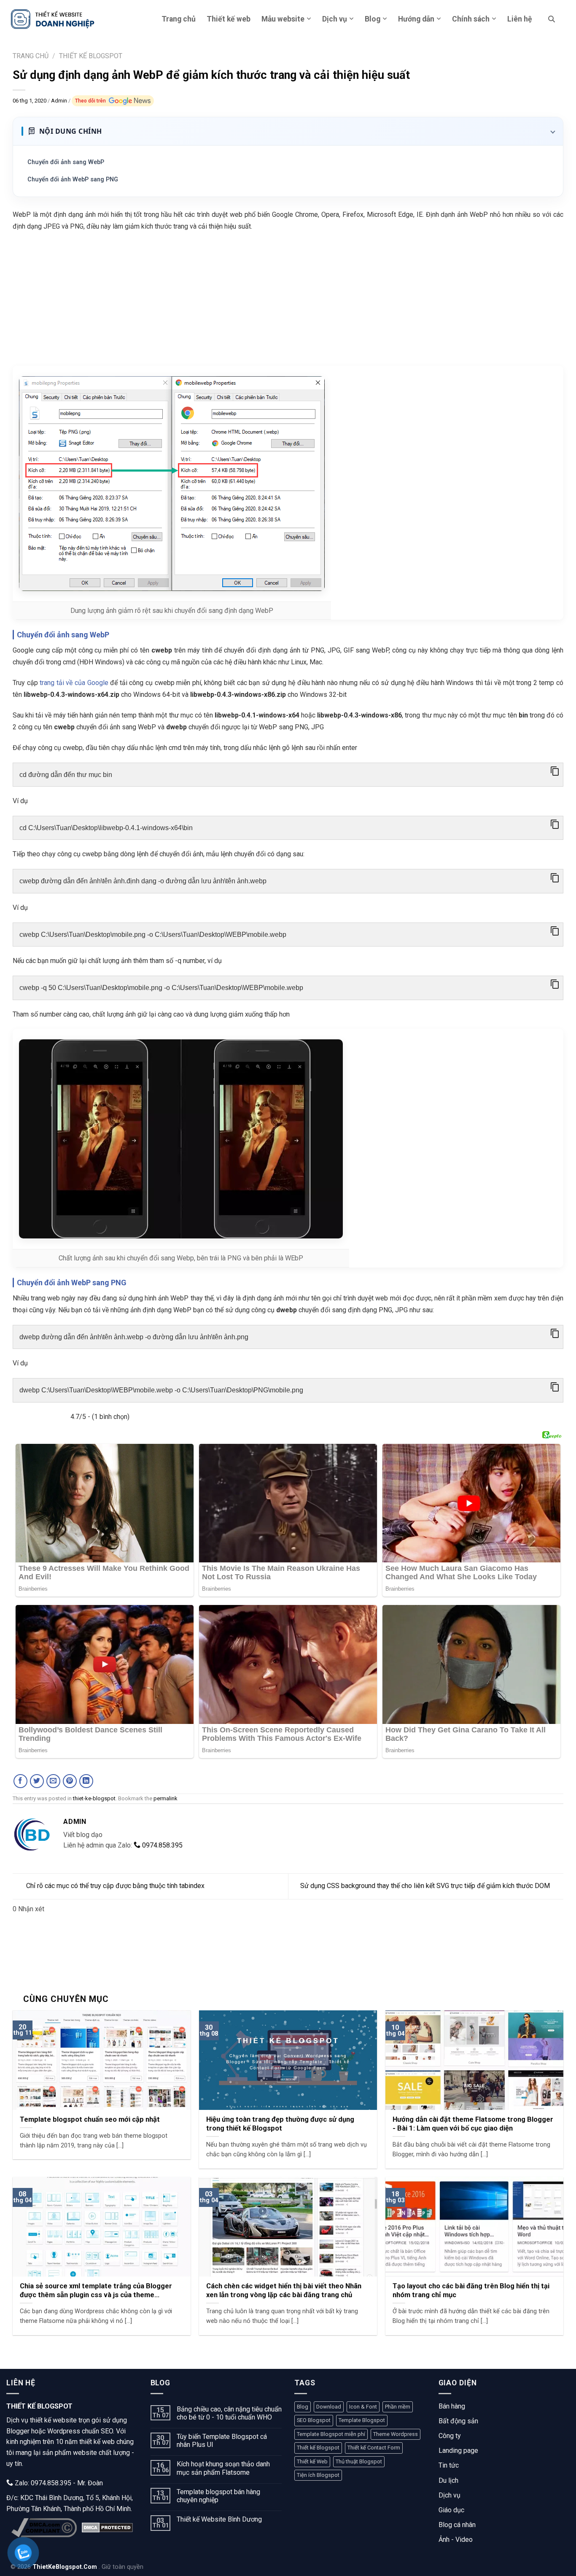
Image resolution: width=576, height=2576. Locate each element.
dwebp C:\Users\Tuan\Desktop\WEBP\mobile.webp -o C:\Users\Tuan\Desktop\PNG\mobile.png (161, 1390)
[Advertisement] (288, 300)
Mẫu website (283, 19)
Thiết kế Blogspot (318, 2448)
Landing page (458, 2451)
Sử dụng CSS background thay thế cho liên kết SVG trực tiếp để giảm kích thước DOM (425, 1886)
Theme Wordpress (396, 2434)
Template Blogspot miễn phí (331, 2434)
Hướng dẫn (416, 19)
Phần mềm (398, 2407)
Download (329, 2407)
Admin (60, 101)
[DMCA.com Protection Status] (107, 2527)
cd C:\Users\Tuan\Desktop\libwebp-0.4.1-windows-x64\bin (106, 828)
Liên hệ (520, 19)
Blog (373, 19)
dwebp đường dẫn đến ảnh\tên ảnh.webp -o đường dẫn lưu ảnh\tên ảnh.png (134, 1337)
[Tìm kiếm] (552, 19)
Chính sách (471, 19)
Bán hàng (452, 2406)
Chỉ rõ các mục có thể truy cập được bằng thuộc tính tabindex (115, 1886)
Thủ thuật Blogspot (359, 2461)
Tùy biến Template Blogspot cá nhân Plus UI (222, 2441)
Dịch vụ (335, 19)
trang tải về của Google (74, 683)
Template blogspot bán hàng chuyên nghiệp (218, 2496)
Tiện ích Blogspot (318, 2475)
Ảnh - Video (456, 2540)
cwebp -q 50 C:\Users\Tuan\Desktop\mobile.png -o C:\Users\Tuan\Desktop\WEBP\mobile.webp (161, 988)
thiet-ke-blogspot (94, 1798)
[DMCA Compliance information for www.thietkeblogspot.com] (44, 2528)
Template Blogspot (362, 2420)
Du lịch (448, 2480)
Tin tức (449, 2465)
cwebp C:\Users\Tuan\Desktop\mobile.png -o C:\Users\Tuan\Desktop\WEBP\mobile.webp (153, 935)
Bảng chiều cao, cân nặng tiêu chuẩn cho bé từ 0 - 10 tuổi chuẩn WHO (229, 2413)
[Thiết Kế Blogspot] (53, 19)
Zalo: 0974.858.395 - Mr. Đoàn (58, 2483)
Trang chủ (179, 19)
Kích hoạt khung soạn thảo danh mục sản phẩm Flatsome (223, 2468)
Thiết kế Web (312, 2461)
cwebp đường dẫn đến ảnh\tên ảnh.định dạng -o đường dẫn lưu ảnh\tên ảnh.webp (143, 881)
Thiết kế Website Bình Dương (219, 2519)
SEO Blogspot (314, 2420)
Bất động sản (458, 2421)
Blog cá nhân (457, 2525)
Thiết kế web (229, 19)
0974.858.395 (161, 1845)
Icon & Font (363, 2407)
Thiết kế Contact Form (374, 2448)
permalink (166, 1798)
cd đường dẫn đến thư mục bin (66, 775)
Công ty (450, 2436)
